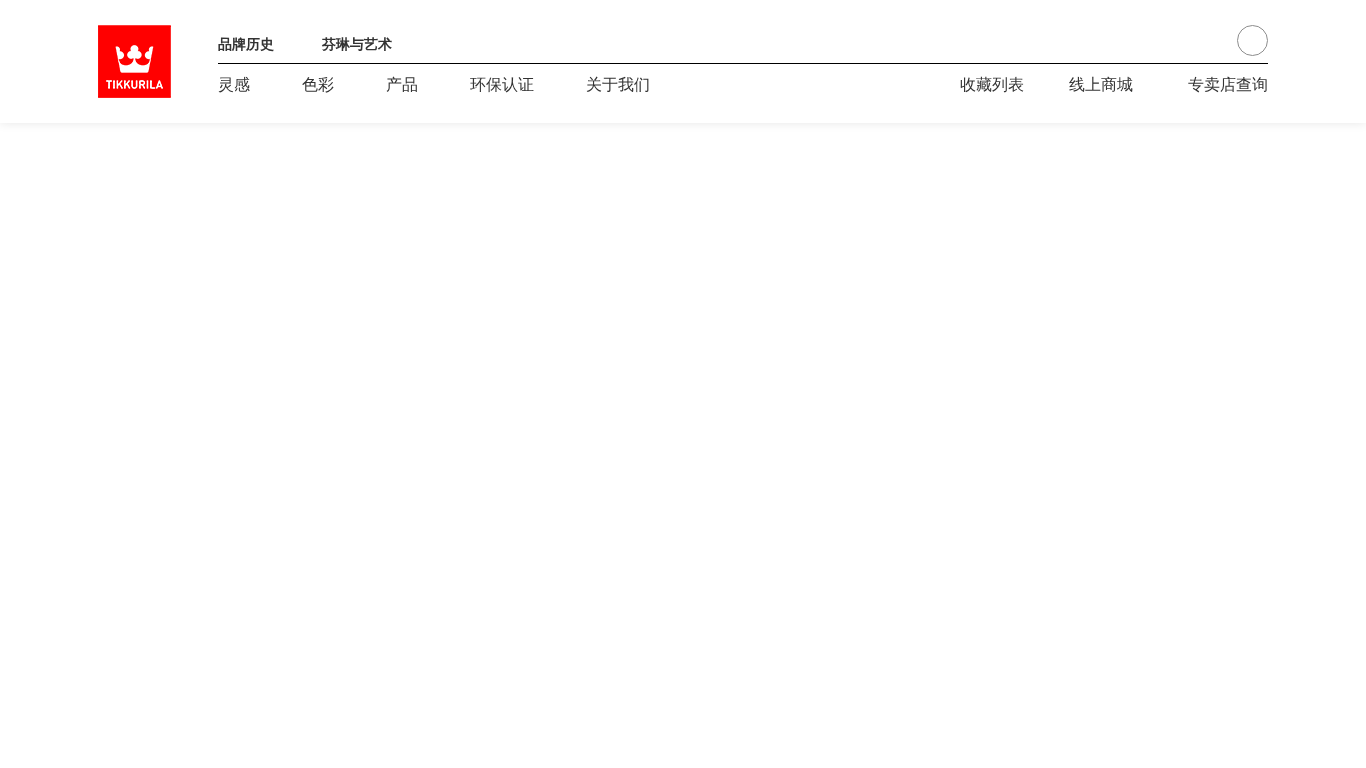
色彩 (318, 83)
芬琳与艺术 (357, 43)
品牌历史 (246, 43)
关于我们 (618, 83)
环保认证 (502, 83)
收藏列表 (992, 83)
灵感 (234, 83)
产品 (402, 83)
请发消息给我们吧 (1196, 173)
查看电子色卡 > (152, 611)
